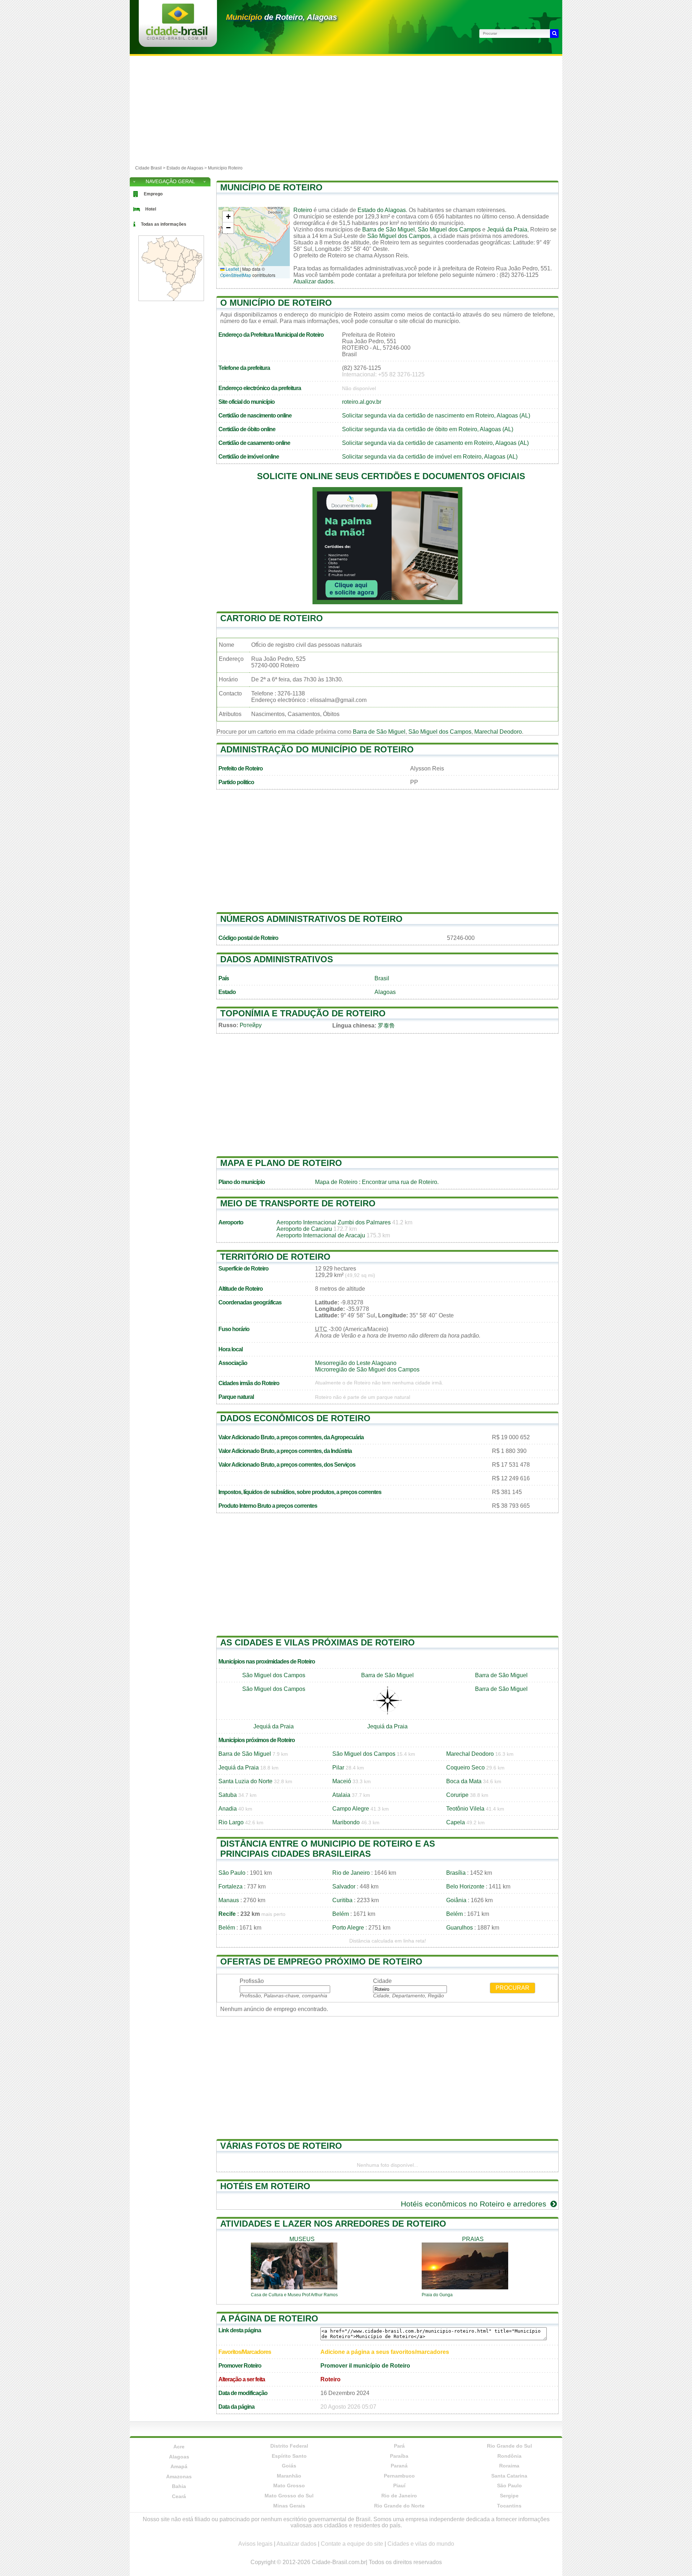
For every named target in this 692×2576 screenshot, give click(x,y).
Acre (179, 2447)
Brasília (456, 1873)
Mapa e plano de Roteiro (281, 1163)
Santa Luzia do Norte (245, 1781)
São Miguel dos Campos (449, 229)
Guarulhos (460, 1928)
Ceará (179, 2496)
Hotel (151, 209)
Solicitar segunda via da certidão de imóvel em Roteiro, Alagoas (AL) (430, 457)
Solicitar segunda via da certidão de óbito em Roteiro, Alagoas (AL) (428, 429)
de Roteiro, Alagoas (281, 17)
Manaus (229, 1900)
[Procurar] (554, 34)
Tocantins (509, 2506)
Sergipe (509, 2496)
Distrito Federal (289, 2446)
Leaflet (232, 269)
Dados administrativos (277, 959)
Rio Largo (231, 1822)
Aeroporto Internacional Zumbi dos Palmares (334, 1222)
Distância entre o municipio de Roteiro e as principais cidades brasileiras (328, 1849)
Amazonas (179, 2476)
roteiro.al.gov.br (362, 402)
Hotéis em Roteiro (265, 2186)
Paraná (399, 2466)
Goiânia (456, 1900)
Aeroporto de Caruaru (304, 1229)
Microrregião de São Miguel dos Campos (367, 1369)
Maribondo (346, 1822)
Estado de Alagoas (185, 168)
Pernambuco (399, 2476)
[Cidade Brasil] (177, 38)
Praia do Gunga (437, 2295)
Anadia (228, 1809)
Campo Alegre (351, 1809)
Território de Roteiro (275, 1257)
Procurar (513, 1988)
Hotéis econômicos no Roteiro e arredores (475, 2204)
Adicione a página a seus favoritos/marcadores (385, 2352)
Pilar (338, 1768)
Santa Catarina (509, 2476)
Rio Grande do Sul (509, 2446)
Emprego (153, 194)
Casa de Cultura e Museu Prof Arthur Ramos (294, 2295)
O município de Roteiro (276, 303)
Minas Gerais (289, 2506)
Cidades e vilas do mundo (421, 2544)
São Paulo (232, 1873)
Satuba (228, 1795)
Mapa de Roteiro (336, 1182)
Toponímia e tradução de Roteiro (303, 1013)
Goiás (289, 2466)
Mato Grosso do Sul (289, 2496)
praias (473, 2239)
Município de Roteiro (271, 187)
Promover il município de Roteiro (365, 2366)
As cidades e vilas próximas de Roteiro (318, 1642)
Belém (341, 1914)
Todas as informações (164, 224)
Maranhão (289, 2476)
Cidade (382, 1981)
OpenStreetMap (236, 275)
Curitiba (342, 1900)
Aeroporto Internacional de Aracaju (321, 1235)
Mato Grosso (289, 2486)
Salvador (344, 1886)
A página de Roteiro (269, 2318)
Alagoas (385, 992)
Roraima (509, 2466)
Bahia (179, 2486)
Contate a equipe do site (352, 2544)
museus (302, 2239)
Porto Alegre (348, 1928)
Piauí (399, 2486)
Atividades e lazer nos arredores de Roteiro (333, 2224)
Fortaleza (230, 1886)
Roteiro (303, 210)
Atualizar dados (313, 281)
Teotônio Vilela (465, 1809)
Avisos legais (255, 2544)
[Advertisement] (346, 110)
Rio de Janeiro (351, 1873)
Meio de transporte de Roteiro (298, 1203)
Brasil (382, 978)
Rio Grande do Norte (399, 2506)
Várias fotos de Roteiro (281, 2146)
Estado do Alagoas (382, 210)
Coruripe (457, 1795)
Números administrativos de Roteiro (311, 919)
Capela (456, 1822)
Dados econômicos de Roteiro (295, 1418)
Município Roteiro (225, 168)
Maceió (342, 1781)
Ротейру (251, 1025)
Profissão (252, 1981)
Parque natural (236, 1397)
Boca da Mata (464, 1781)
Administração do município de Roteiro (317, 749)
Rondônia (509, 2456)
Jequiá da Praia (507, 229)
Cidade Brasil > (151, 168)
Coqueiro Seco (465, 1768)
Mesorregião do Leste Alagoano (356, 1363)
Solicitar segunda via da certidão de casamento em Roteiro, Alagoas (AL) (435, 443)
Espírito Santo (289, 2456)
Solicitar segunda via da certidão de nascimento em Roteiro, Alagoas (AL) (436, 416)
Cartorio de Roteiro (272, 618)
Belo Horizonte (465, 1886)
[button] (228, 217)
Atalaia (341, 1795)
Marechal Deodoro (498, 732)
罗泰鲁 (386, 1026)
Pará (399, 2446)
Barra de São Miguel (389, 229)
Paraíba (399, 2456)
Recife (227, 1914)
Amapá (179, 2466)
